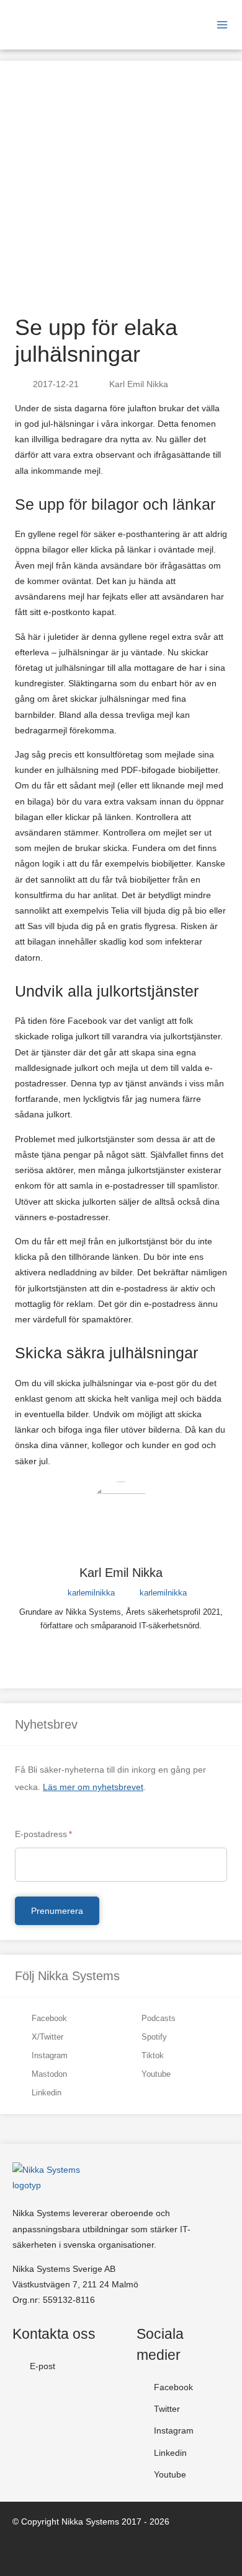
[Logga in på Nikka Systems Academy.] (182, 25)
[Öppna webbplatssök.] (161, 25)
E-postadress (43, 1834)
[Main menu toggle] (222, 25)
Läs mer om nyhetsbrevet (93, 1787)
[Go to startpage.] (48, 25)
